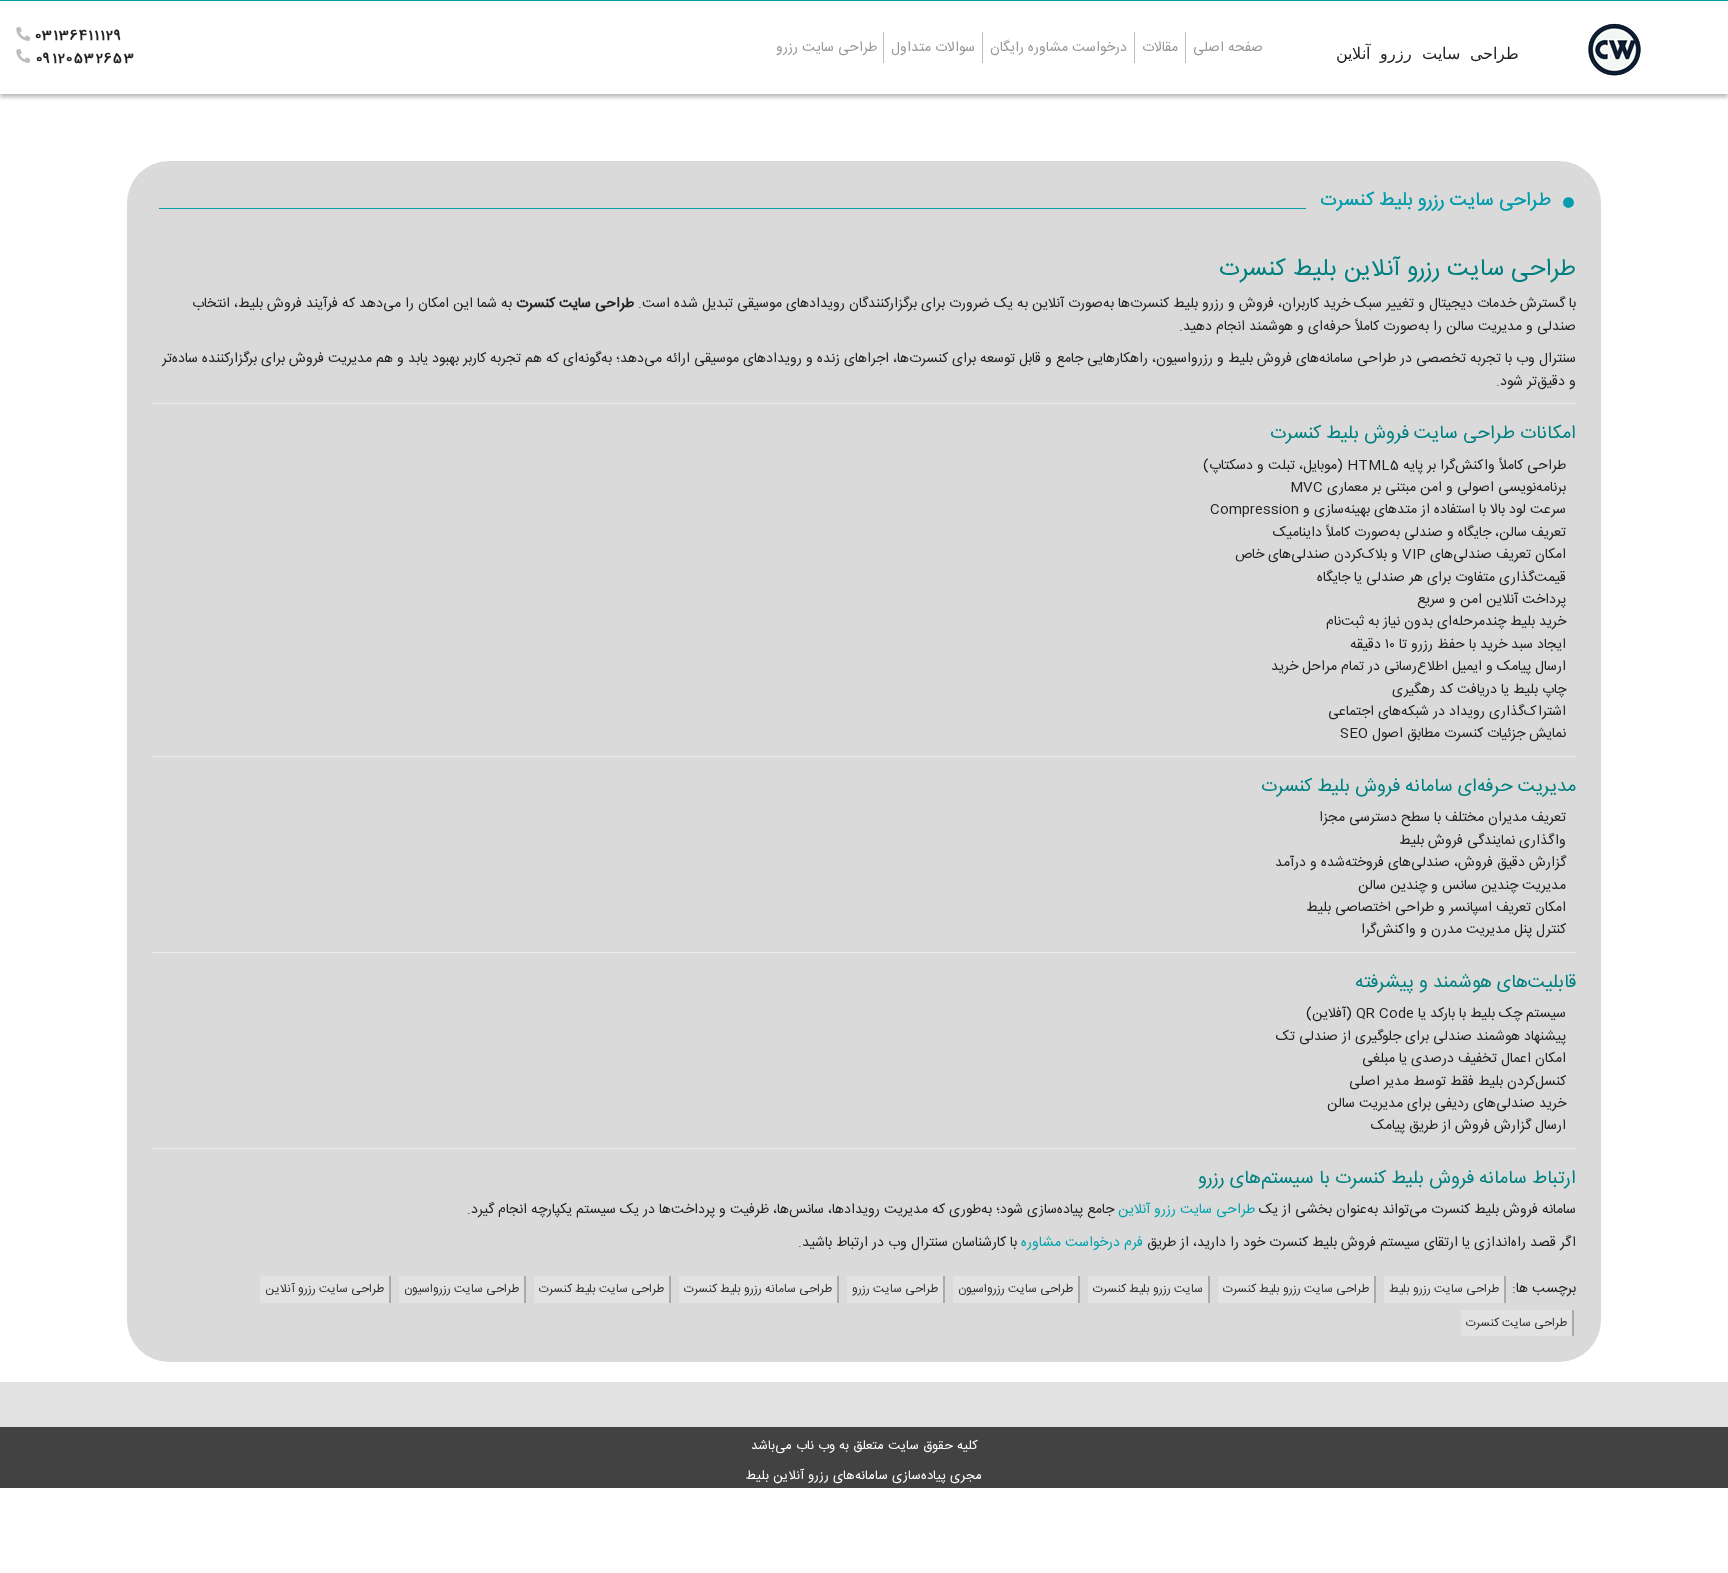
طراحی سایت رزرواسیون (1015, 1289)
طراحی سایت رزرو (895, 1289)
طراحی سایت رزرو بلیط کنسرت (1296, 1289)
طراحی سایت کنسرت (1516, 1323)
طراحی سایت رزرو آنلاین (1184, 1210)
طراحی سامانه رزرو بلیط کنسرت (758, 1289)
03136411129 (78, 36)
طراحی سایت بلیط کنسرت (601, 1289)
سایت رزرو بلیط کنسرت (1148, 1289)
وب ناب (813, 1446)
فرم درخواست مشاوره (1080, 1243)
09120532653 (85, 59)
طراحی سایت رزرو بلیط (1444, 1289)
